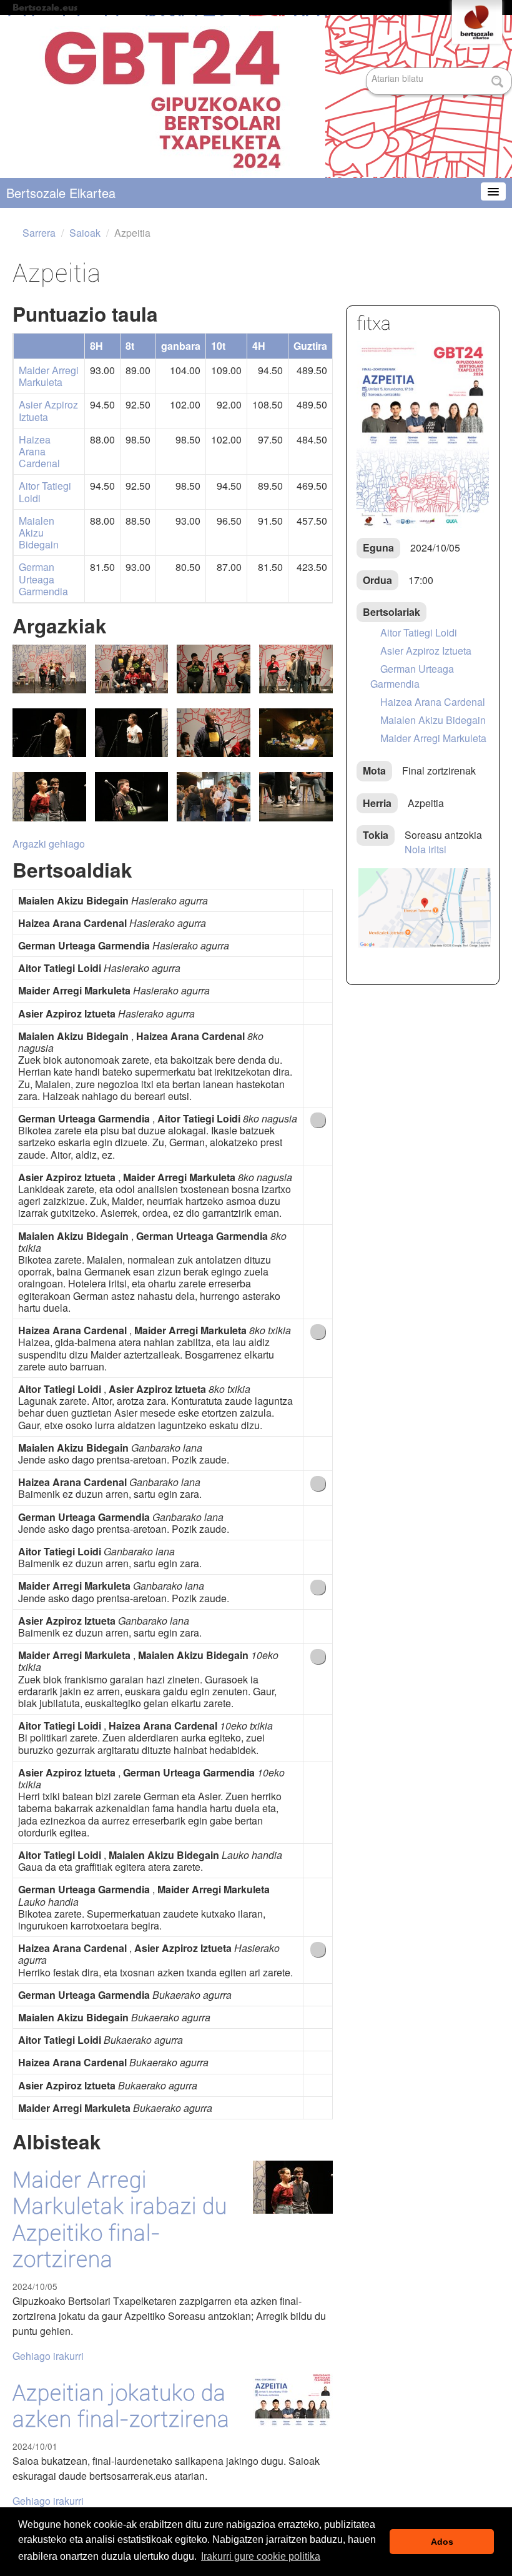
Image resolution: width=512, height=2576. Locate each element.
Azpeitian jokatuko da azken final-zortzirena (121, 2406)
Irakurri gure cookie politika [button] (261, 2556)
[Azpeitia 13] (296, 740)
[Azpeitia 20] (132, 676)
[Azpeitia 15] (132, 740)
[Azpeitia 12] (49, 804)
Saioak (85, 233)
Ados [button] (442, 2542)
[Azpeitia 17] (296, 676)
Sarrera (39, 233)
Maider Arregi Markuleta (49, 376)
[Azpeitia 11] (132, 804)
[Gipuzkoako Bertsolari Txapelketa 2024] (256, 97)
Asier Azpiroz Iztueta (48, 410)
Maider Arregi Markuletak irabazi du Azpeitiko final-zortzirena (120, 2220)
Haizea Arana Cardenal (39, 452)
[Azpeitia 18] (214, 676)
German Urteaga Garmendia (43, 579)
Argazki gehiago (49, 844)
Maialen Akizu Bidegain (39, 533)
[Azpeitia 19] (49, 676)
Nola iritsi (426, 849)
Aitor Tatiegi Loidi (45, 492)
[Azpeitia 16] (49, 740)
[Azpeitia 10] (296, 804)
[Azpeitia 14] (214, 740)
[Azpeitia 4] (214, 804)
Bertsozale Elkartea (61, 193)
